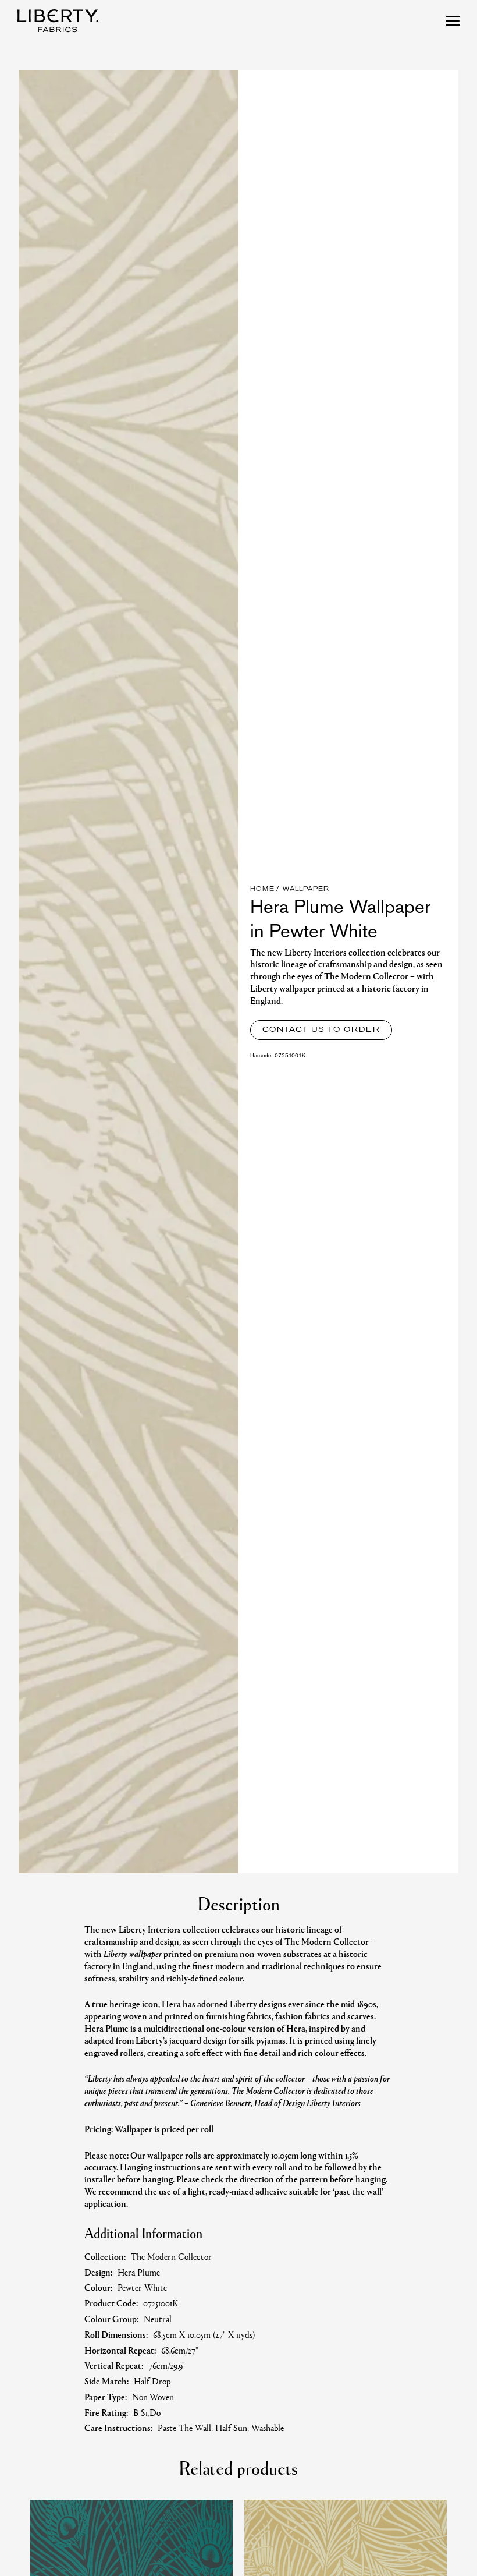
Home (262, 889)
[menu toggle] (453, 21)
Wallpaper (306, 889)
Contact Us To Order (321, 1030)
